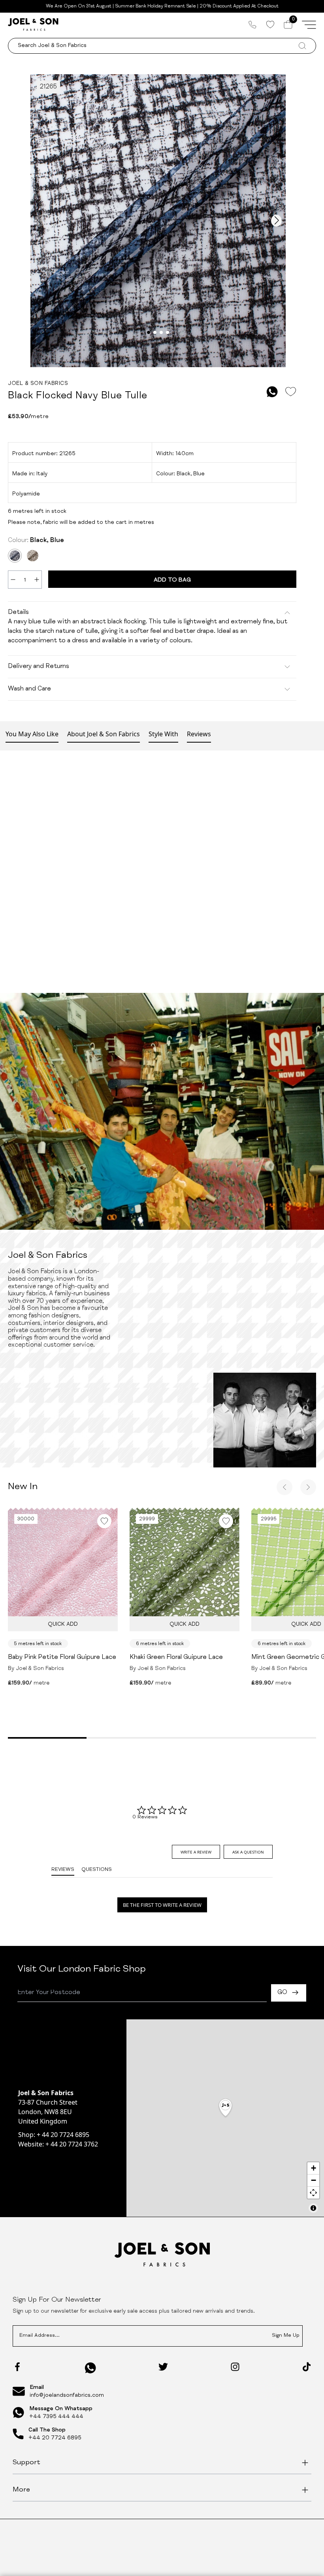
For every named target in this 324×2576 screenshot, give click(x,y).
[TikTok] (307, 2367)
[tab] (196, 1852)
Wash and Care (29, 689)
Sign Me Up (286, 2336)
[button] (225, 2108)
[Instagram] (235, 2367)
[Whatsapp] (90, 2368)
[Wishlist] (270, 24)
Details (18, 613)
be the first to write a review (162, 1905)
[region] (225, 2118)
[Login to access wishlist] (290, 392)
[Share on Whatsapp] (272, 392)
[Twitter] (163, 2367)
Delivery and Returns (39, 667)
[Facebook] (17, 2367)
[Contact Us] (252, 24)
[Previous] (284, 1487)
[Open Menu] (309, 24)
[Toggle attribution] (313, 2208)
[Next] (308, 1487)
